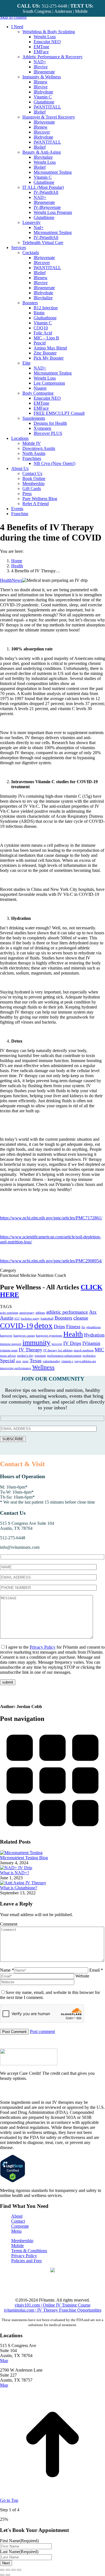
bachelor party (30, 1319)
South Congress (37, 11)
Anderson (63, 11)
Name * (7, 1970)
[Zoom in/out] (19, 2570)
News (17, 580)
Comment (9, 1924)
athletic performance (67, 1312)
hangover (6, 1336)
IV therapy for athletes (58, 1350)
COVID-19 (17, 1326)
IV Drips (72, 1343)
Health (6, 580)
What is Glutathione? (19, 1888)
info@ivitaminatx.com (20, 1547)
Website (82, 1976)
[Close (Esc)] (2, 2570)
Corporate (20, 2226)
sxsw (25, 1361)
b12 (17, 1319)
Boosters (63, 1318)
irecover (57, 1344)
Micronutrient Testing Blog (24, 1858)
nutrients (40, 1356)
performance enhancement (64, 1356)
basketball (47, 1319)
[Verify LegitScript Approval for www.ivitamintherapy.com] (13, 2181)
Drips (59, 1326)
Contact (18, 2221)
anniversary (27, 1313)
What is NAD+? (15, 1873)
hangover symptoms (49, 1336)
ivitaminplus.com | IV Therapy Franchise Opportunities (53, 2310)
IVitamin (91, 1343)
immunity (36, 1343)
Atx (93, 1312)
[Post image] (21, 1853)
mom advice (8, 1356)
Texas (36, 1361)
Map (4, 2361)
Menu (16, 2231)
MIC (99, 1350)
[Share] (8, 2570)
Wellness (43, 1367)
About (17, 2216)
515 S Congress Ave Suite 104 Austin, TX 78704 (27, 1526)
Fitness (73, 1326)
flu (83, 1327)
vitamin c (67, 1361)
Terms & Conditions (29, 2251)
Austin (7, 1318)
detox (43, 1325)
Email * (96, 1970)
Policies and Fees (26, 2261)
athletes (40, 1313)
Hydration (94, 1335)
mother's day (25, 1356)
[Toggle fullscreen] (13, 2570)
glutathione (94, 1327)
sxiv (19, 1361)
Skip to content (13, 17)
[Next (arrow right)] (8, 2575)
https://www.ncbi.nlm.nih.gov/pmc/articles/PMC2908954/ (51, 1261)
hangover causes (24, 1336)
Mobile (17, 2246)
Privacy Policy (43, 1647)
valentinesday (51, 1361)
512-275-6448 (13, 1538)
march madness (84, 1350)
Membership (22, 2241)
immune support (11, 1344)
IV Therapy (31, 1350)
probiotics (89, 1356)
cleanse (81, 1318)
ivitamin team (9, 1350)
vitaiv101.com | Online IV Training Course (53, 2305)
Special (7, 1361)
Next (6, 2563)
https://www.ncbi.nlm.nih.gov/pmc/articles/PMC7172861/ (51, 1218)
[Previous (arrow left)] (2, 2575)
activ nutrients (9, 1313)
